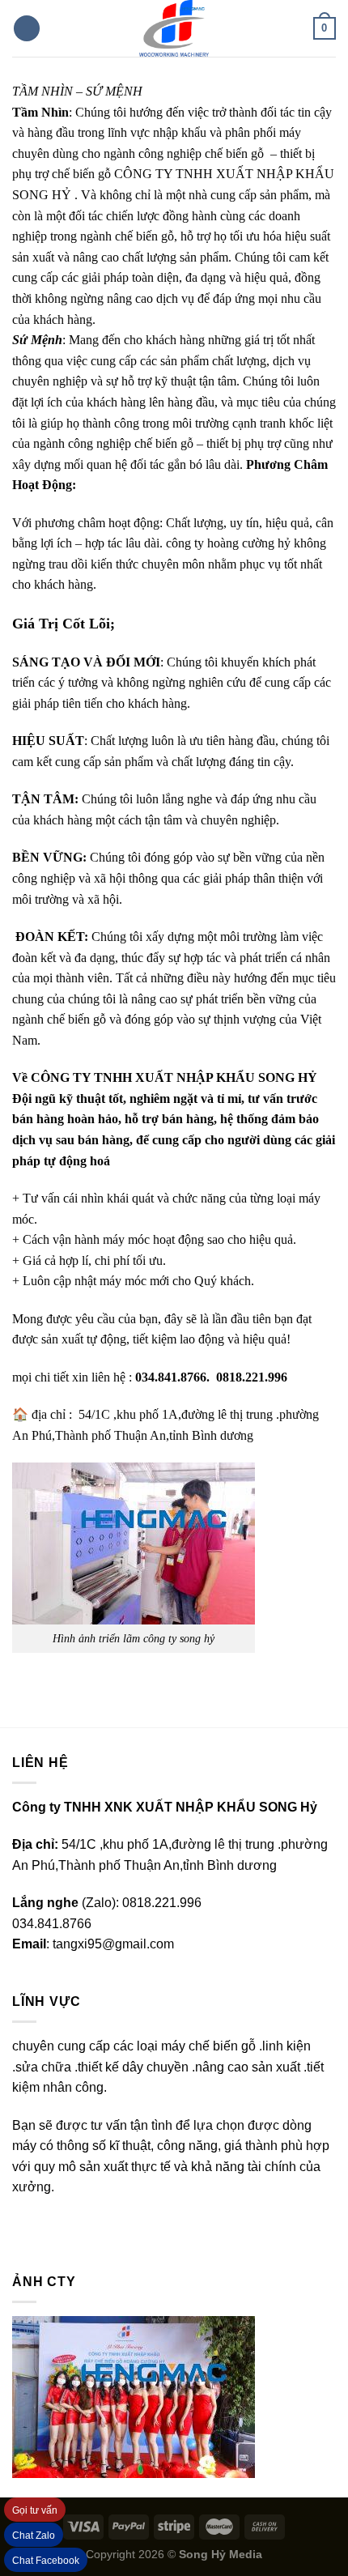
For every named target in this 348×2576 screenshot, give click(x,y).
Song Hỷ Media (221, 2554)
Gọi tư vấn (35, 2510)
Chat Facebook (46, 2561)
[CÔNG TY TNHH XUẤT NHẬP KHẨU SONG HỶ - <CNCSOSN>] (174, 28)
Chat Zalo (34, 2536)
